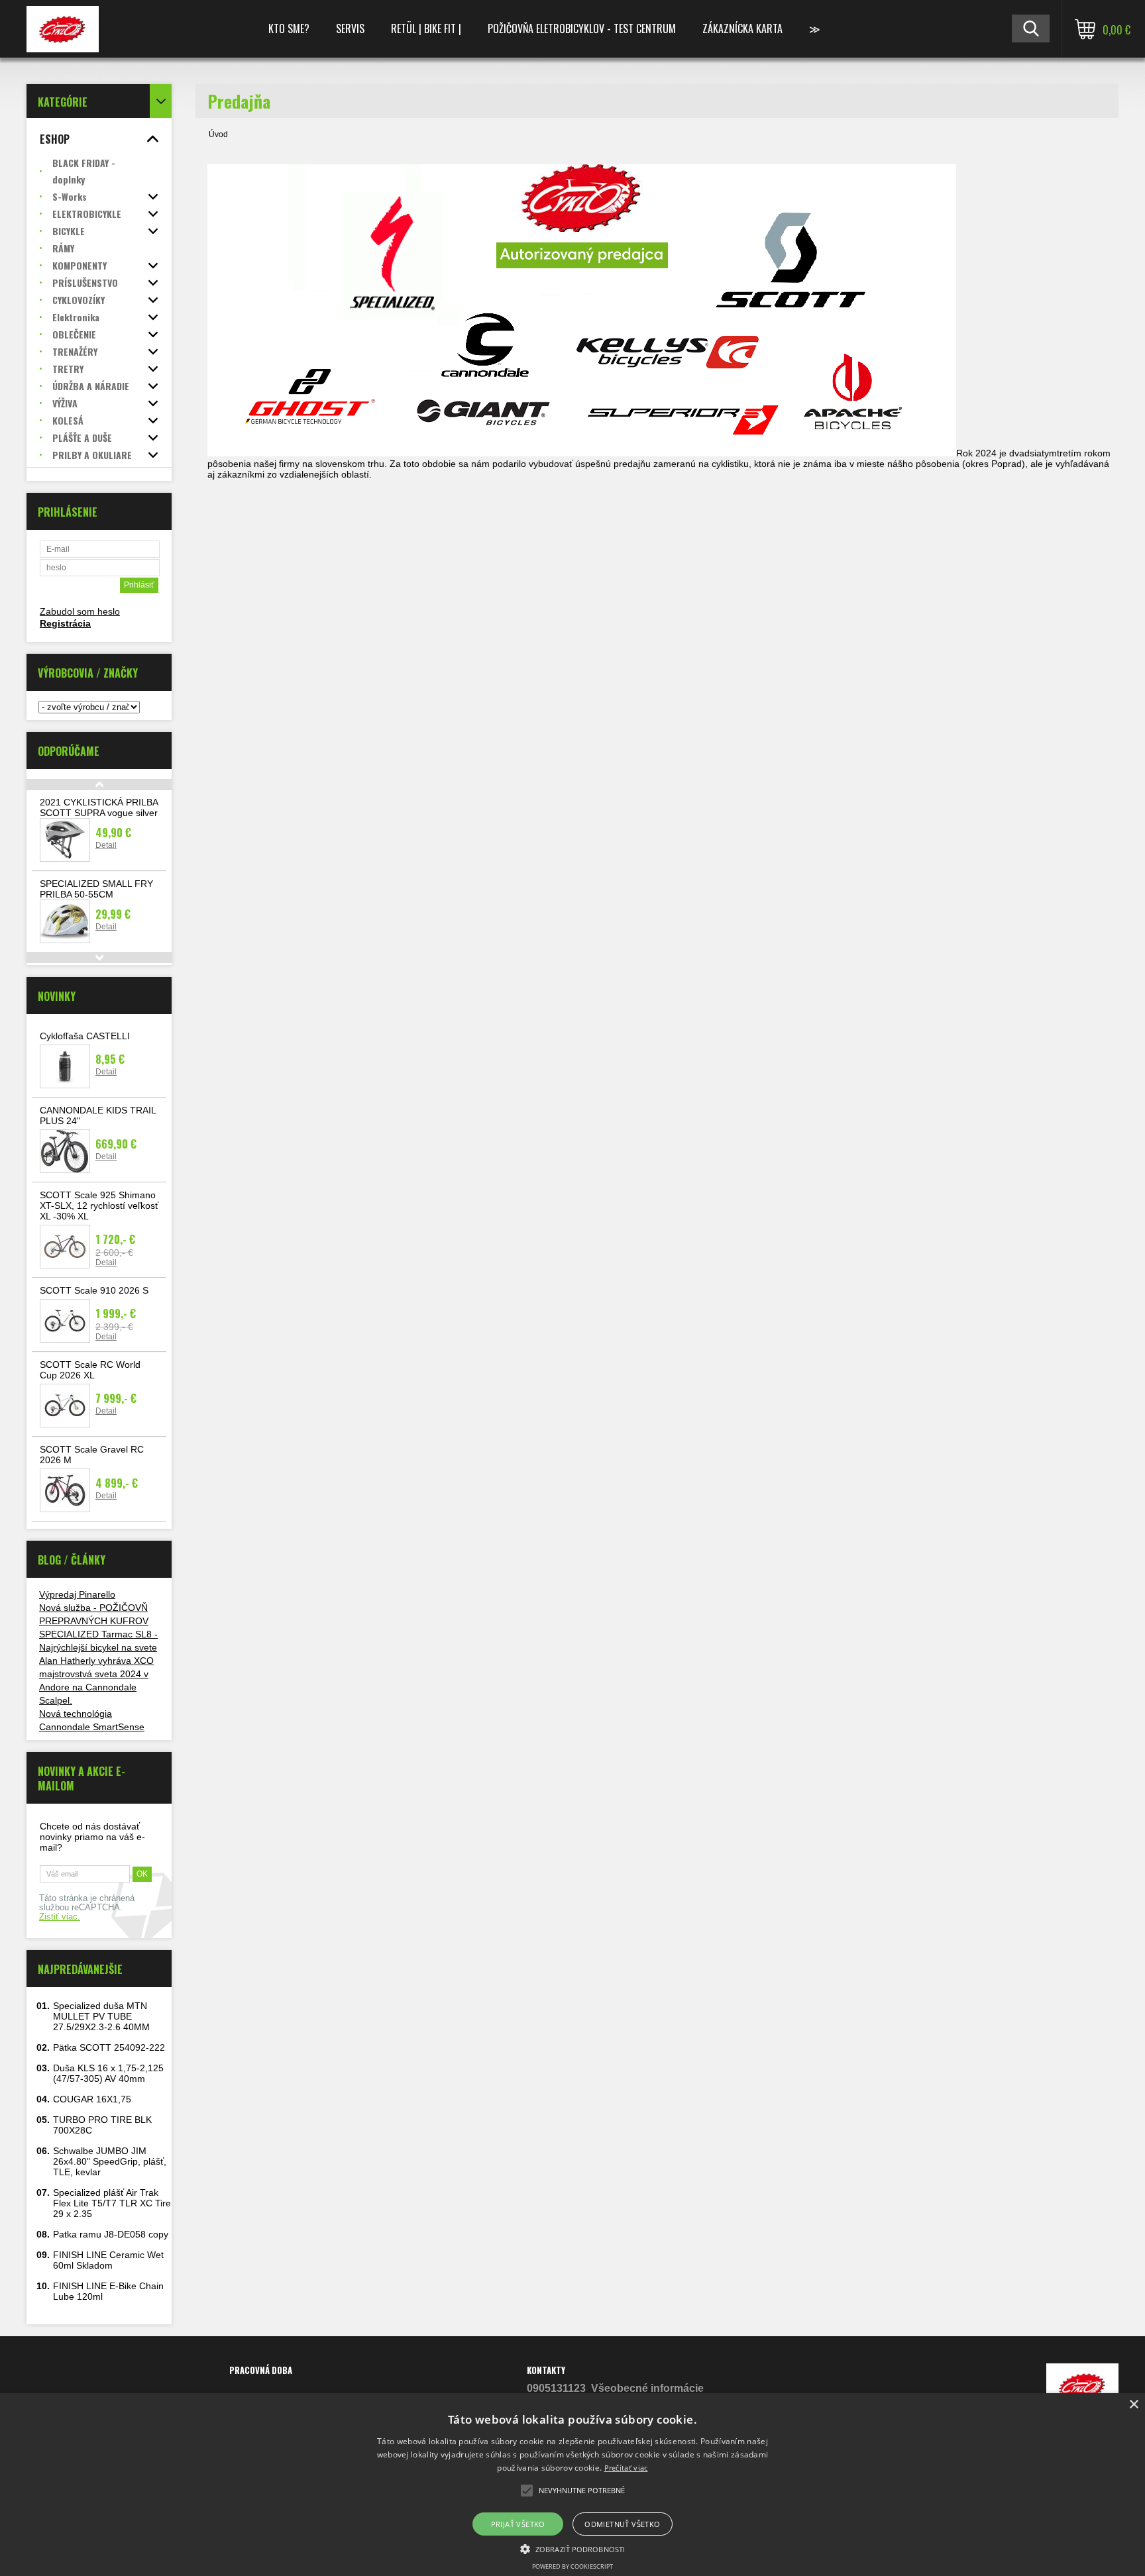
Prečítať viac (626, 2468)
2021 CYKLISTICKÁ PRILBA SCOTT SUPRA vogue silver (99, 807)
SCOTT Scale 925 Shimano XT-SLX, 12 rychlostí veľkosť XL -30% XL (99, 1206)
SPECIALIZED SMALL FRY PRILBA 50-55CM (96, 889)
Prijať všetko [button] (518, 2524)
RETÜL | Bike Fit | (426, 28)
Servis (350, 28)
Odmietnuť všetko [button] (622, 2524)
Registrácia (65, 623)
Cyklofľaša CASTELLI (85, 1036)
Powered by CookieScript (572, 2566)
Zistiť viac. (60, 1917)
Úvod (218, 134)
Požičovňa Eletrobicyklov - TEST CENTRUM (582, 28)
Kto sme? (289, 28)
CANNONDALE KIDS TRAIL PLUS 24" (98, 1115)
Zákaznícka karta (742, 28)
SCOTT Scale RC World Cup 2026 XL (90, 1370)
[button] (572, 2548)
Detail (106, 845)
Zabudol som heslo (80, 611)
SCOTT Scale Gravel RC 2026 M (92, 1455)
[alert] (572, 2485)
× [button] (1133, 2405)
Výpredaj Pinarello (77, 1594)
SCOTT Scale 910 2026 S (94, 1290)
